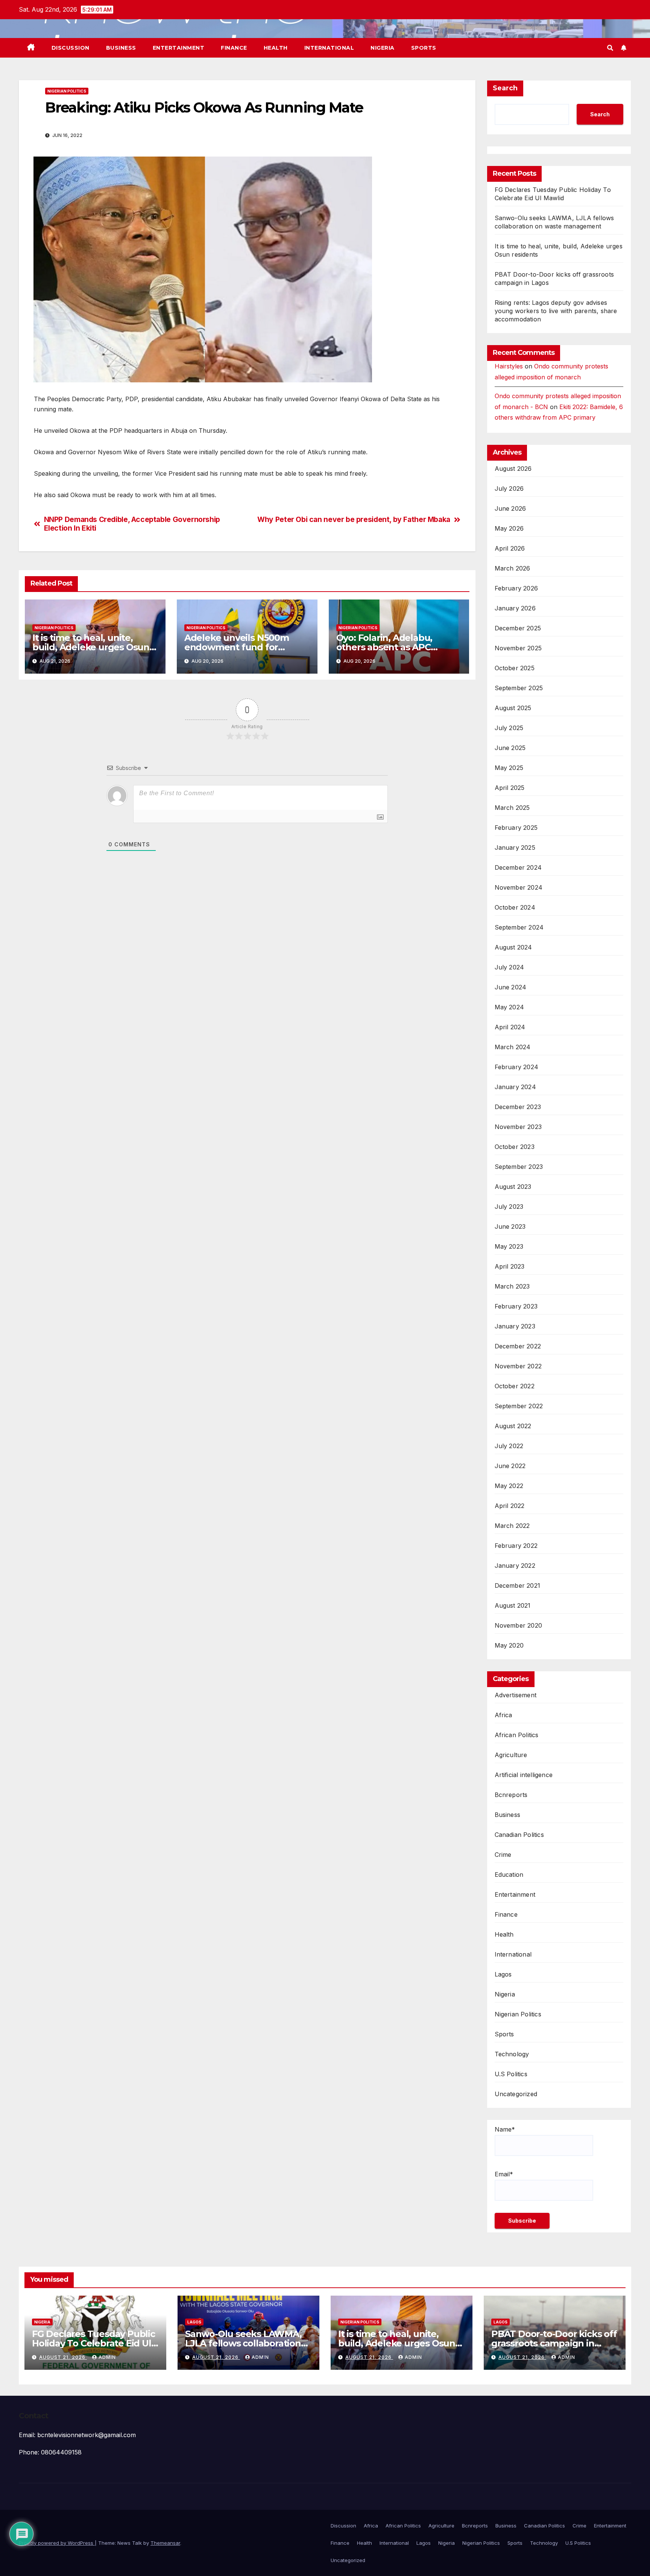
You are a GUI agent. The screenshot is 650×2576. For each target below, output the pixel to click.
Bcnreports (511, 1795)
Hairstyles (509, 366)
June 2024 (511, 987)
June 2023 (510, 1226)
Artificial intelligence (524, 1775)
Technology (512, 2054)
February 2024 (517, 1067)
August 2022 (513, 1426)
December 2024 (518, 867)
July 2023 (509, 1207)
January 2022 (515, 1566)
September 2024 (519, 927)
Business (121, 48)
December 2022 (518, 1346)
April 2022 (510, 1506)
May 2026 (509, 528)
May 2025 (509, 768)
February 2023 (516, 1306)
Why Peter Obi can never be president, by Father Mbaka (354, 520)
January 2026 (515, 608)
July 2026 (509, 488)
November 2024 (519, 887)
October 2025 (515, 668)
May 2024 (510, 1007)
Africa (503, 1715)
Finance (234, 48)
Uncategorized (516, 2094)
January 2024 (515, 1087)
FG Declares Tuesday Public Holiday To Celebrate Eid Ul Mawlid (93, 2343)
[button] (610, 48)
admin (107, 2357)
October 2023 (515, 1147)
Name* (505, 2129)
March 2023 (512, 1286)
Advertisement (516, 1695)
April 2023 (510, 1266)
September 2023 (519, 1167)
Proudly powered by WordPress (57, 2543)
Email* (504, 2174)
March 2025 (512, 808)
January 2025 (515, 848)
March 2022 (512, 1526)
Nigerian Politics (67, 91)
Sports (424, 48)
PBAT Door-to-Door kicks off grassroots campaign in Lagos (554, 2343)
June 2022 (510, 1466)
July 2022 (509, 1446)
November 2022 (518, 1366)
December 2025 (518, 628)
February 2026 (516, 588)
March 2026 (513, 568)
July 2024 (510, 967)
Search (505, 88)
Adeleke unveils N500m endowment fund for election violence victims (238, 647)
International (329, 48)
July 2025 (509, 728)
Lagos (503, 1974)
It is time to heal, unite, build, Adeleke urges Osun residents (91, 647)
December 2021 (518, 1585)
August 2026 (513, 469)
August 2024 (513, 947)
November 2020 (519, 1625)
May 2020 (509, 1645)
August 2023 (513, 1187)
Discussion (71, 48)
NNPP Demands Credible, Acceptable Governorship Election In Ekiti (132, 524)
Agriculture (511, 1755)
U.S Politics (511, 2074)
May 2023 (509, 1246)
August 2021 (513, 1605)
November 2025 (518, 648)
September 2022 (519, 1406)
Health (276, 48)
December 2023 (518, 1107)
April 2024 (510, 1027)
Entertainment (179, 48)
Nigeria (383, 48)
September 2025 (519, 688)
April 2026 (510, 548)
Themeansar (165, 2543)
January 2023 (515, 1326)
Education (509, 1875)
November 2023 (518, 1127)
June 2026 (510, 508)
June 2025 (510, 748)
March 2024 (513, 1047)
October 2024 (515, 907)
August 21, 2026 (63, 2357)
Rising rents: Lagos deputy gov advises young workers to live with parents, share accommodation (556, 311)
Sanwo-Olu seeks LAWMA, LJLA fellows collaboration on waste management (243, 2343)
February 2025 (516, 828)
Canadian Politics (519, 1835)
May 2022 (509, 1486)
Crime (503, 1855)
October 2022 (515, 1386)
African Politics (517, 1735)
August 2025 (513, 708)
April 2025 (510, 788)
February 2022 (516, 1546)
